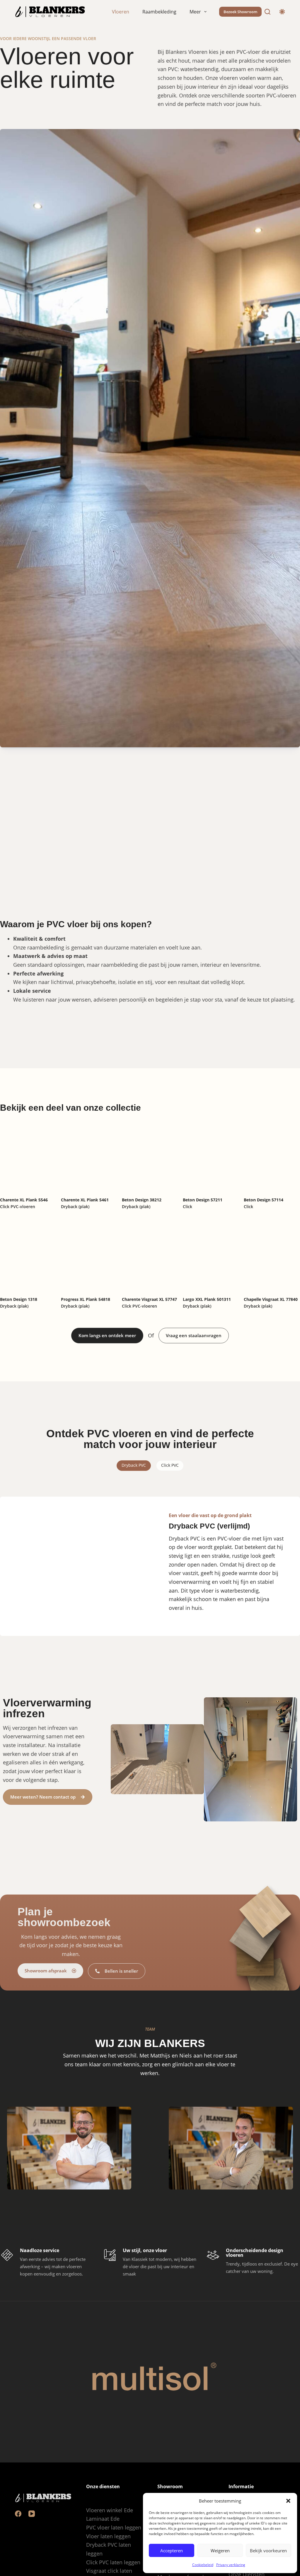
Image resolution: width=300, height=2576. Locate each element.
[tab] (134, 1466)
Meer (195, 12)
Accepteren (172, 2551)
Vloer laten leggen (108, 2536)
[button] (288, 2501)
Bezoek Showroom (240, 12)
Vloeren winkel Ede (110, 2510)
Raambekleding (159, 12)
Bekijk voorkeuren (268, 2551)
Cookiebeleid (203, 2565)
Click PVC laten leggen (113, 2562)
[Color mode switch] (282, 12)
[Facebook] (18, 2514)
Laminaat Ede (103, 2519)
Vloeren (121, 12)
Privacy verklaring (231, 2565)
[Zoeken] (267, 12)
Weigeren (220, 2551)
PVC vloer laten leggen (114, 2527)
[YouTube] (32, 2514)
